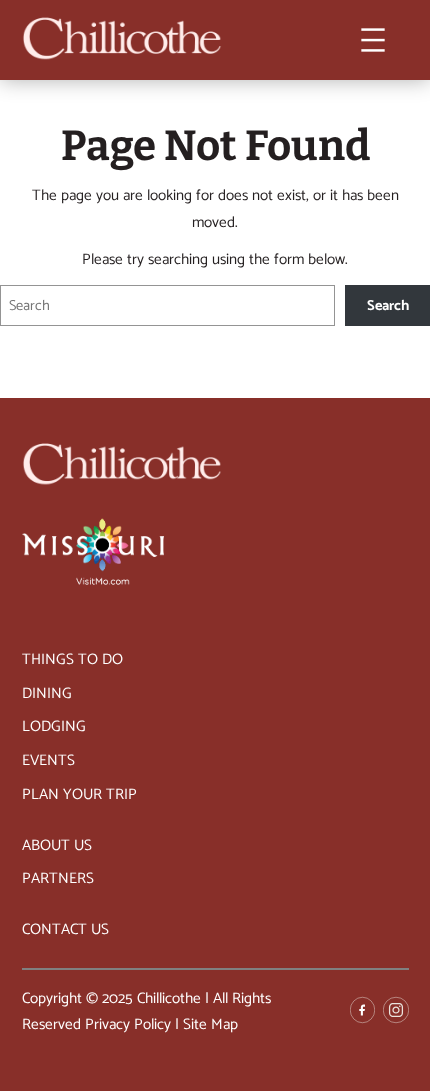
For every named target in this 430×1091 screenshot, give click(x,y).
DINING (47, 693)
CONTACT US (65, 929)
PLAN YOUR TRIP (79, 794)
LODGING (54, 726)
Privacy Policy (128, 1024)
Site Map (210, 1024)
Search (388, 306)
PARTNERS (58, 878)
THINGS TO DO (72, 659)
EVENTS (48, 760)
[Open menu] (373, 40)
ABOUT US (57, 845)
